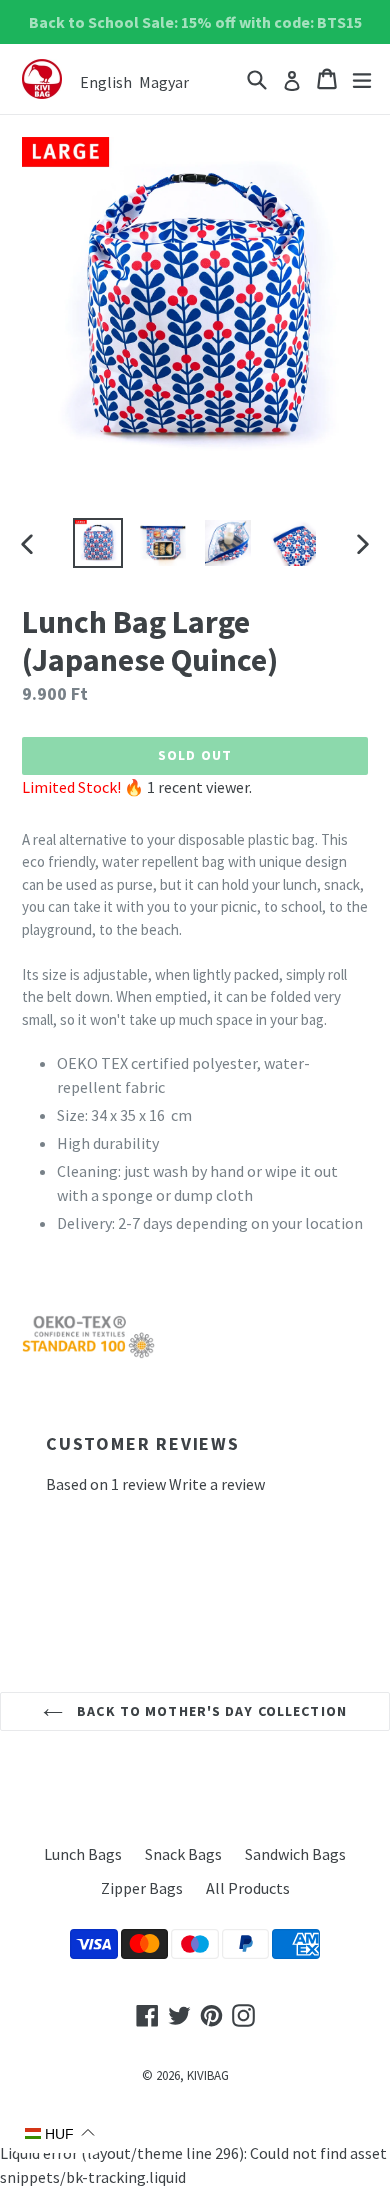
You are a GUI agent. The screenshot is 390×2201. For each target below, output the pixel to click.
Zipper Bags (142, 1888)
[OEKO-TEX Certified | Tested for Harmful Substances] (88, 1353)
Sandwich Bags (295, 1854)
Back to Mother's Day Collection (210, 1711)
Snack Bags (183, 1854)
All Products (248, 1888)
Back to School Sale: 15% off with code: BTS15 (195, 22)
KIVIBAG (208, 2075)
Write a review (217, 1484)
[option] (97, 543)
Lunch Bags (83, 1854)
